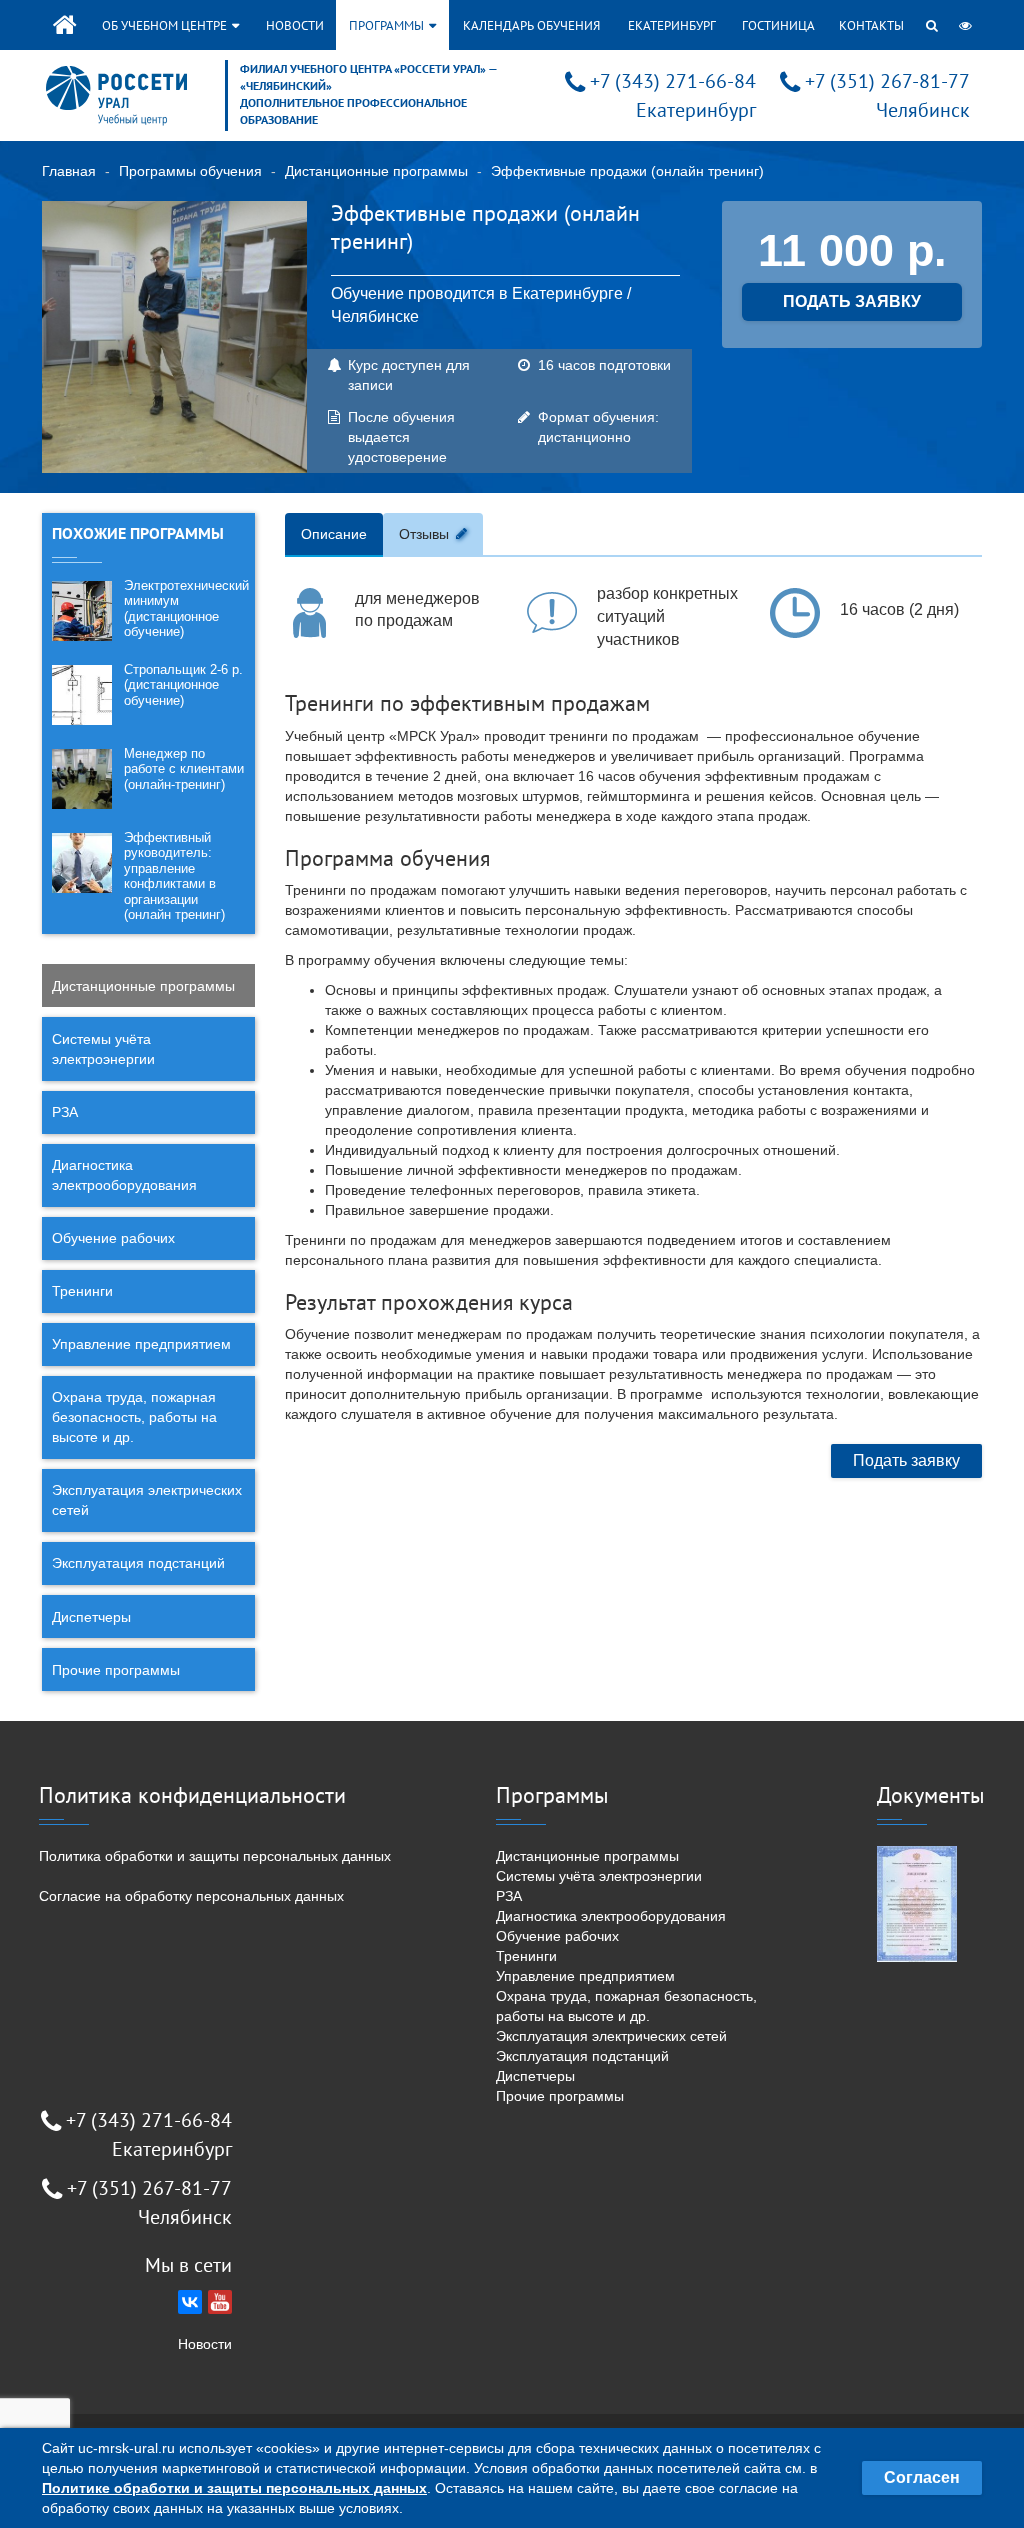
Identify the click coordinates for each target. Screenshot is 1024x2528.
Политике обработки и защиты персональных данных (234, 2488)
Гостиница (778, 25)
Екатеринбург (672, 25)
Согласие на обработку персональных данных (191, 1896)
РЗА (65, 1112)
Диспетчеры (91, 1617)
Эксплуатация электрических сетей (147, 1500)
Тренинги (82, 1291)
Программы (388, 25)
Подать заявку (906, 1460)
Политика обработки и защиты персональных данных (215, 1856)
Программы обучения (190, 171)
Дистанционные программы (376, 171)
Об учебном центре (166, 25)
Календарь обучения (531, 25)
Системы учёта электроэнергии (103, 1049)
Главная (69, 171)
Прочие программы (116, 1670)
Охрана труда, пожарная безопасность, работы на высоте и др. (134, 1417)
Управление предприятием (141, 1344)
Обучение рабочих (113, 1238)
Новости (295, 25)
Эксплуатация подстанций (138, 1563)
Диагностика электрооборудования (124, 1175)
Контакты (871, 25)
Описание (334, 534)
